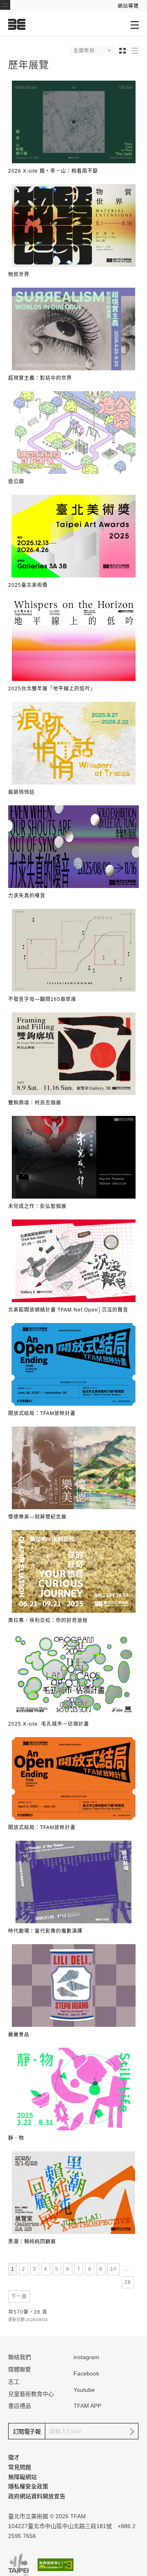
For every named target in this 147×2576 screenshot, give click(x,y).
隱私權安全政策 (28, 2486)
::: (5, 5)
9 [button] (102, 2269)
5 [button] (58, 2269)
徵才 (14, 2457)
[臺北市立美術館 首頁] (17, 24)
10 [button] (115, 2269)
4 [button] (47, 2269)
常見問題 (20, 2467)
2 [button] (25, 2269)
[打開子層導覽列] (135, 25)
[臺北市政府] (18, 2565)
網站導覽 (128, 6)
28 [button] (129, 2282)
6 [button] (69, 2269)
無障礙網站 (22, 2477)
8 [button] (91, 2269)
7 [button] (80, 2269)
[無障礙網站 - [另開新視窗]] (56, 2565)
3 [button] (36, 2269)
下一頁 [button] (19, 2297)
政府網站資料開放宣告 (37, 2496)
